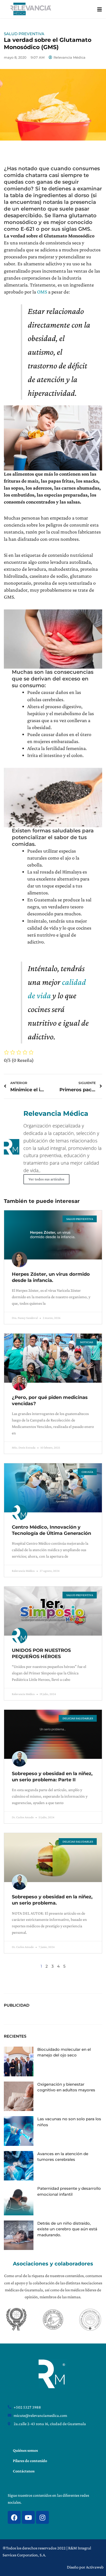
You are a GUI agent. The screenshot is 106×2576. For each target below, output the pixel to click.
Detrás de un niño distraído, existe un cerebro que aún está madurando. (67, 2229)
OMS (42, 292)
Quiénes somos (25, 2450)
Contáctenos (24, 2471)
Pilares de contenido (30, 2461)
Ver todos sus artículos (46, 1179)
